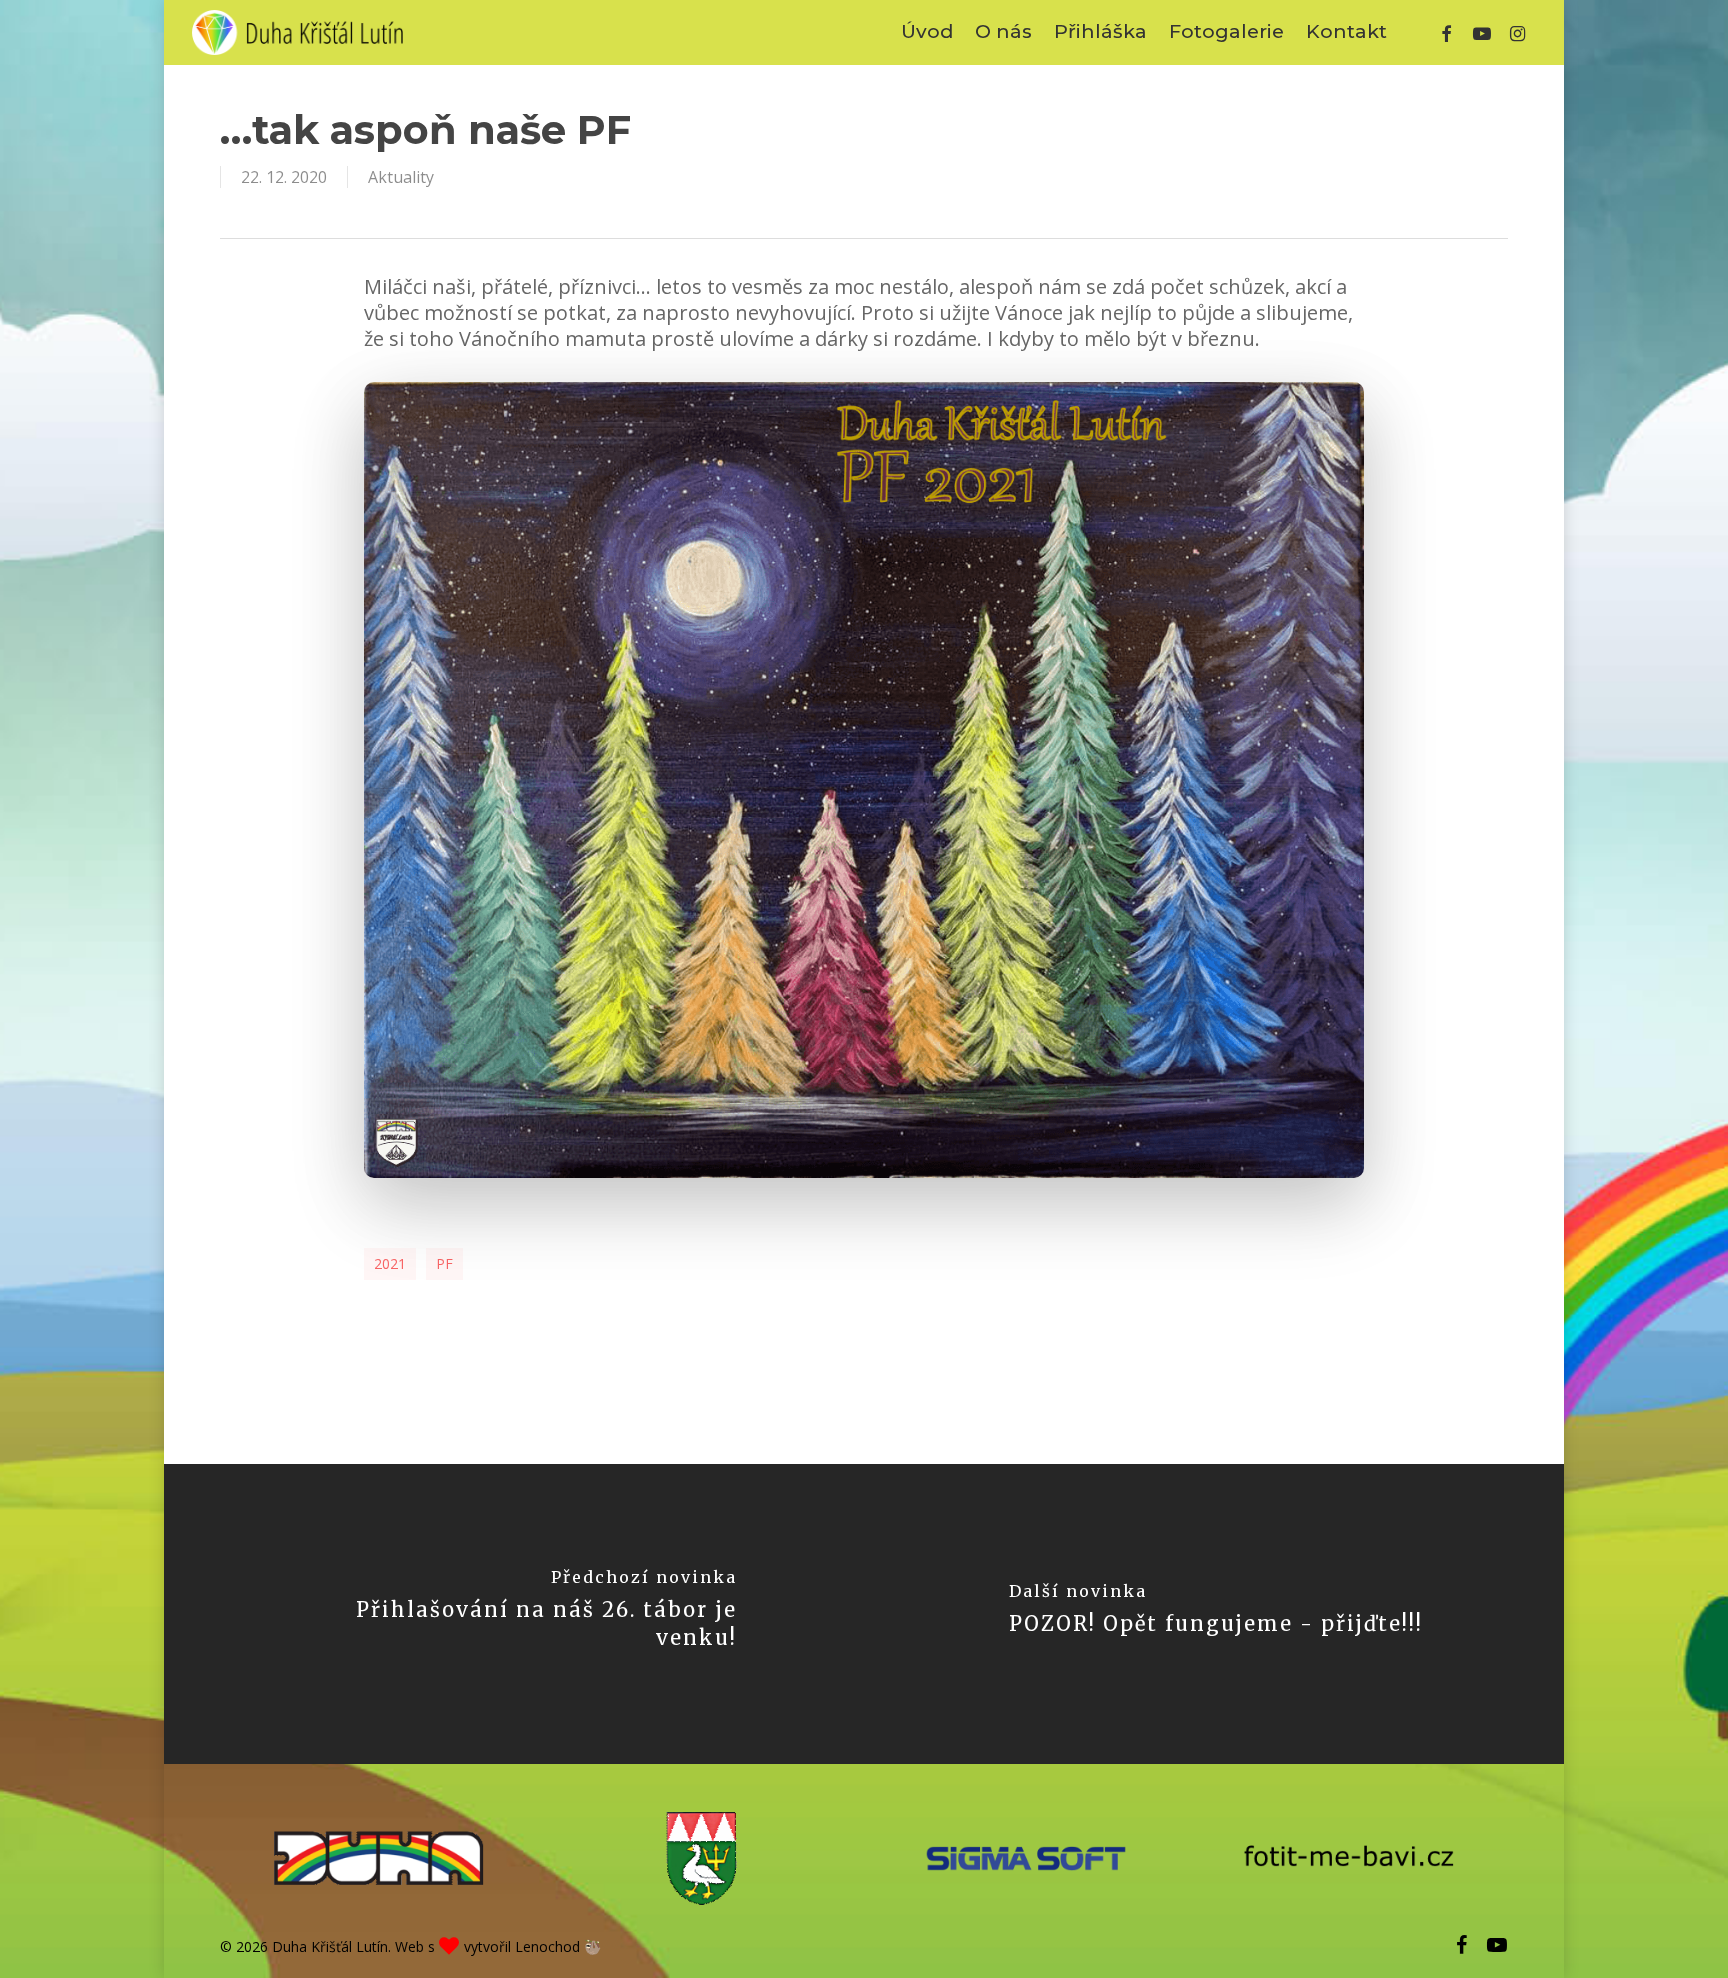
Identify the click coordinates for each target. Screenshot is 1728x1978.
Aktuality (401, 177)
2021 (390, 1263)
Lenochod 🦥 (558, 1946)
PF (444, 1263)
